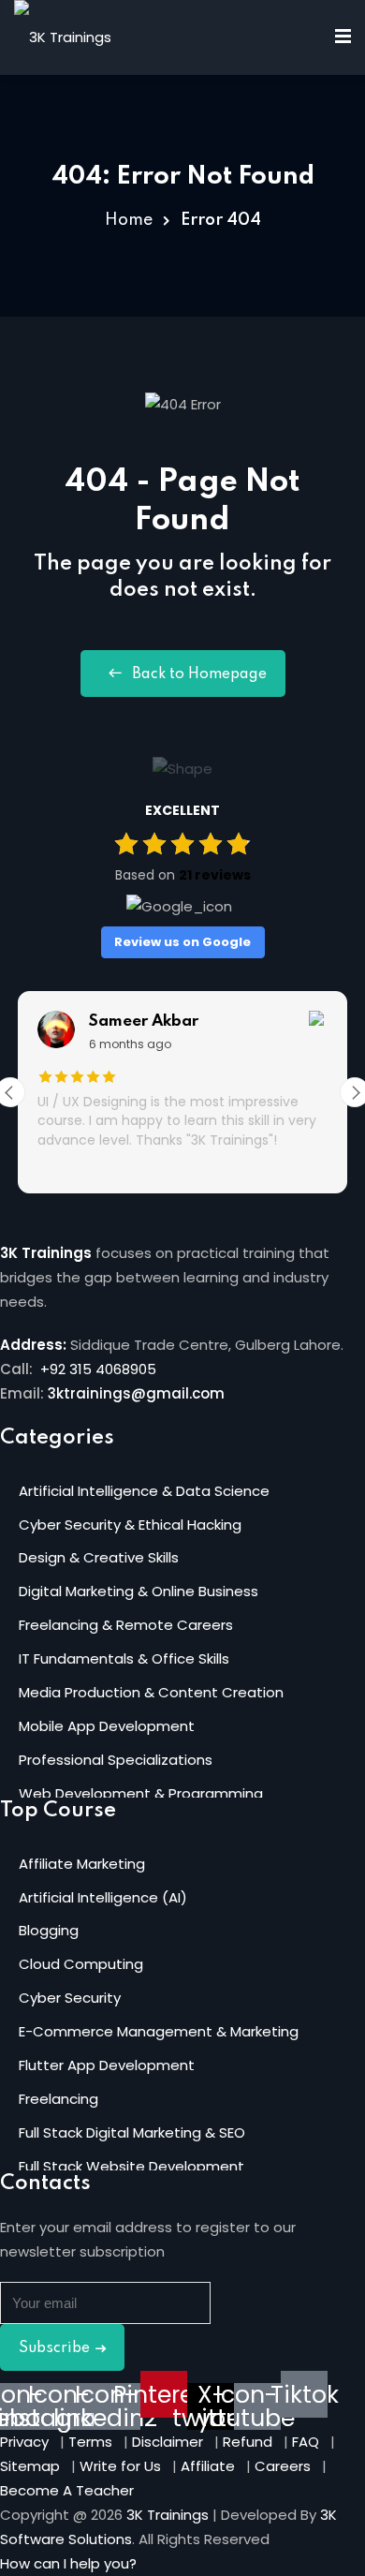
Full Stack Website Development (131, 2166)
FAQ (306, 2442)
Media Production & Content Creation (151, 1692)
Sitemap (30, 2466)
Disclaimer (168, 2442)
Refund (248, 2442)
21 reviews (215, 875)
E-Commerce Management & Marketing (159, 2031)
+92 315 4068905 (96, 1369)
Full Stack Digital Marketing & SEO (132, 2132)
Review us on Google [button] (182, 942)
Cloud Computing (81, 1964)
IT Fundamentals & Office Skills (124, 1658)
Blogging (49, 1930)
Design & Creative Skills (99, 1557)
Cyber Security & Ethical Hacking (130, 1525)
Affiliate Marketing (82, 1864)
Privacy (24, 2442)
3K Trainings (168, 2515)
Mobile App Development (107, 1726)
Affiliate (208, 2466)
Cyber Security (70, 1998)
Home (129, 220)
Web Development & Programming (141, 1793)
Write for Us (120, 2466)
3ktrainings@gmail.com (136, 1393)
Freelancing (58, 2099)
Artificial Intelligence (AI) (103, 1897)
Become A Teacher (67, 2490)
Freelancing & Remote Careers (126, 1625)
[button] (68, 2563)
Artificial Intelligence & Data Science (144, 1491)
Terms (90, 2442)
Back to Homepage (199, 674)
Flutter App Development (107, 2065)
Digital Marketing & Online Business (139, 1591)
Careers (283, 2466)
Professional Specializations (116, 1760)
